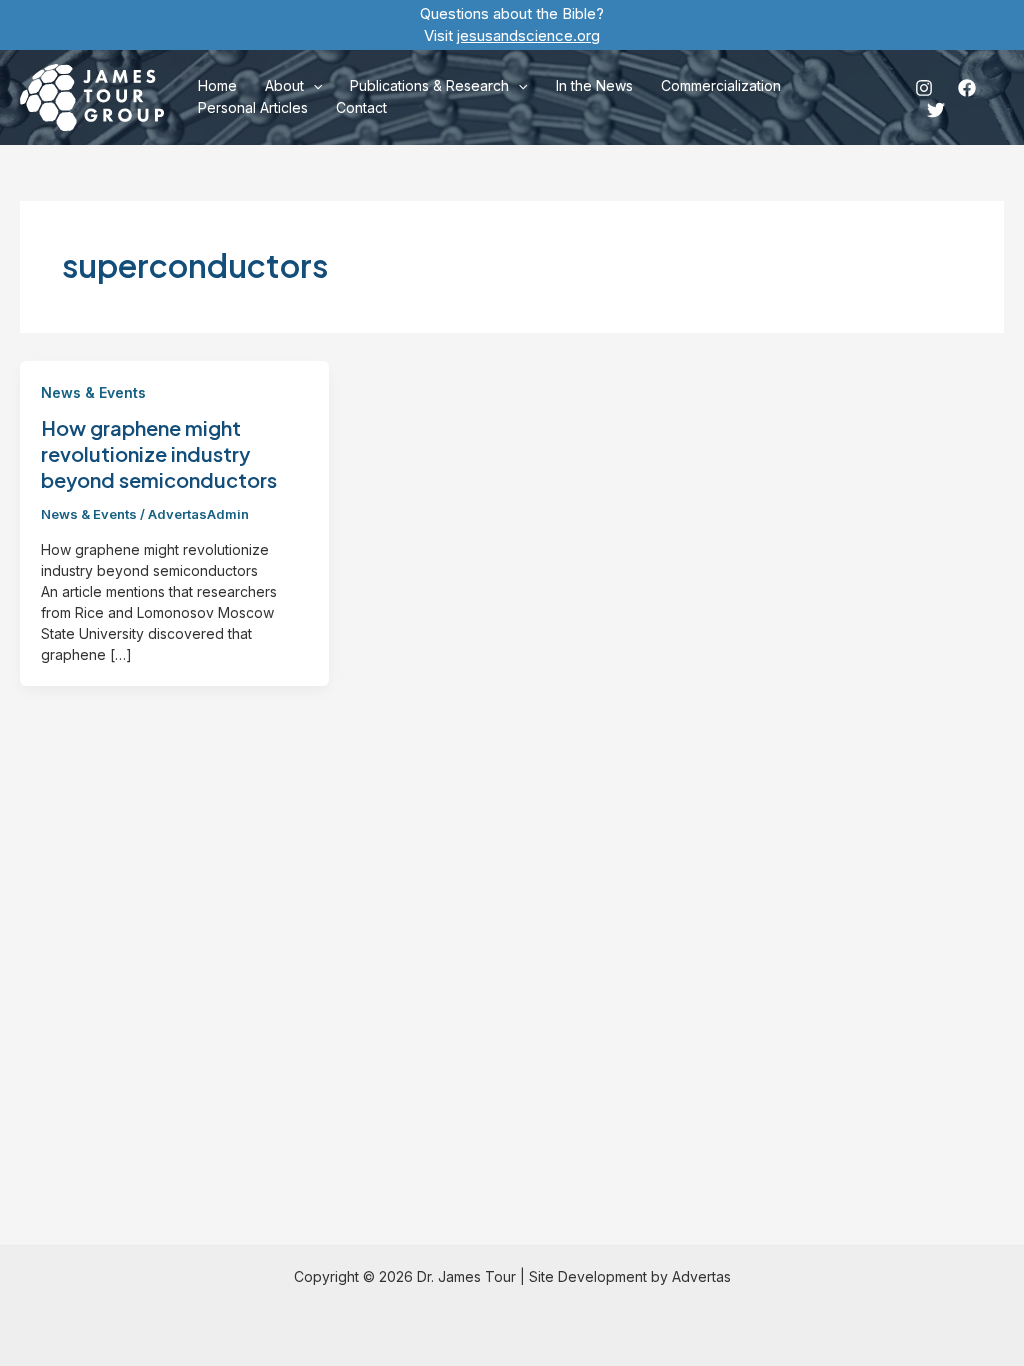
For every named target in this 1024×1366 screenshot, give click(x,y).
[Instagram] (924, 88)
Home (217, 85)
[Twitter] (936, 110)
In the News (594, 85)
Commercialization (721, 85)
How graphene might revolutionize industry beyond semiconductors (159, 453)
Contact (361, 107)
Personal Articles (253, 107)
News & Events (93, 392)
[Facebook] (967, 88)
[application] (313, 86)
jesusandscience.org (528, 35)
